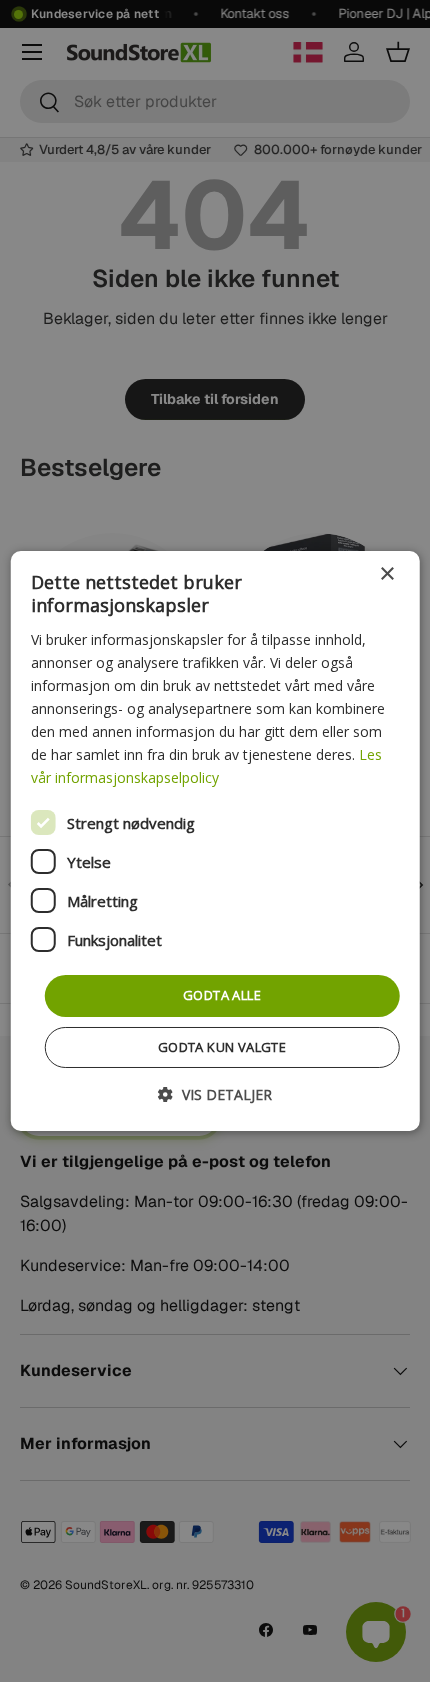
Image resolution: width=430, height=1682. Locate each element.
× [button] (386, 574)
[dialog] (215, 841)
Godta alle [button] (222, 995)
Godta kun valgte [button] (222, 1047)
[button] (215, 1094)
